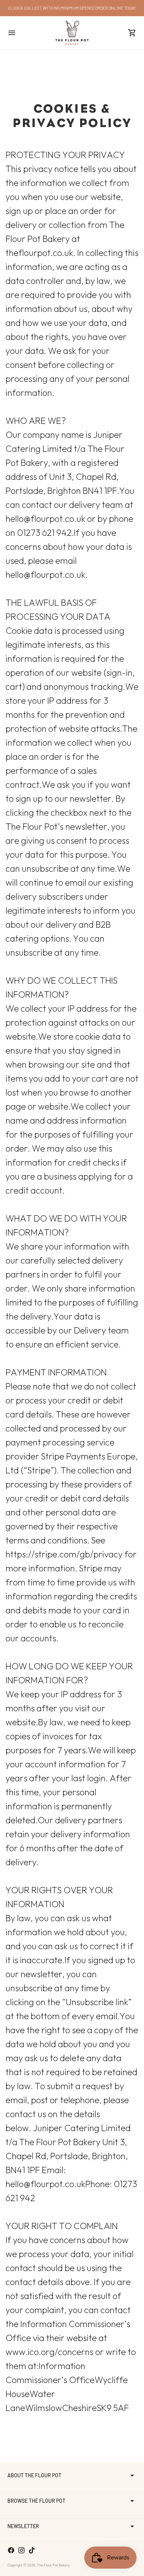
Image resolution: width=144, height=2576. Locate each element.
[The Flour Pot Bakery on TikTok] (32, 2550)
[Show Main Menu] (12, 33)
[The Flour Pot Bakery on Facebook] (11, 2550)
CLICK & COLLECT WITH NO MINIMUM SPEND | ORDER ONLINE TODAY (72, 8)
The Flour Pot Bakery (53, 2565)
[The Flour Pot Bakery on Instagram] (21, 2550)
